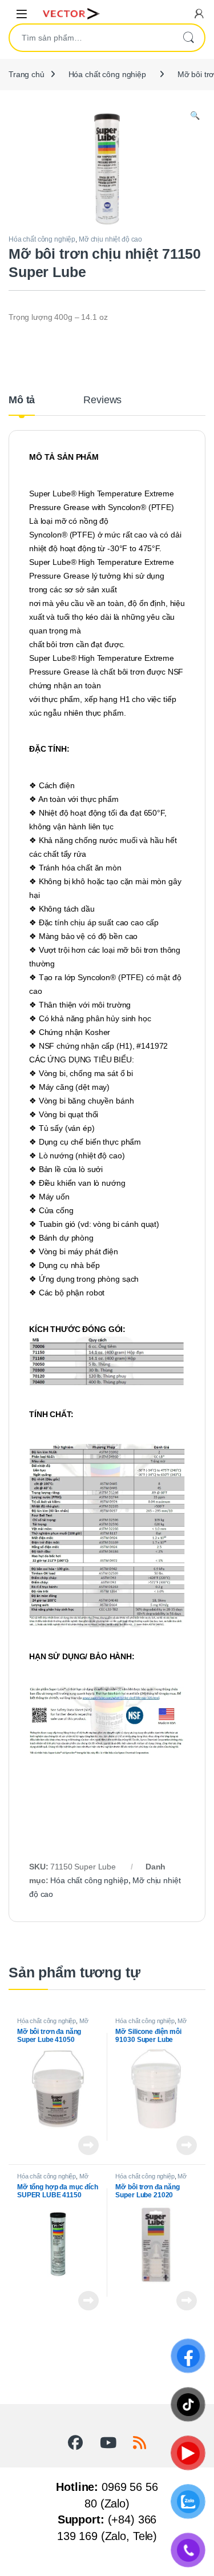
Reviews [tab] (102, 400)
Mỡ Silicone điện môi (151, 2024)
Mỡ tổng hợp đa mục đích (53, 2024)
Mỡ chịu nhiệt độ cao (110, 239)
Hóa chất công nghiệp (107, 74)
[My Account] (199, 13)
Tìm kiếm (188, 38)
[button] (195, 116)
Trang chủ (27, 74)
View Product (85, 2145)
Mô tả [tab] (22, 400)
